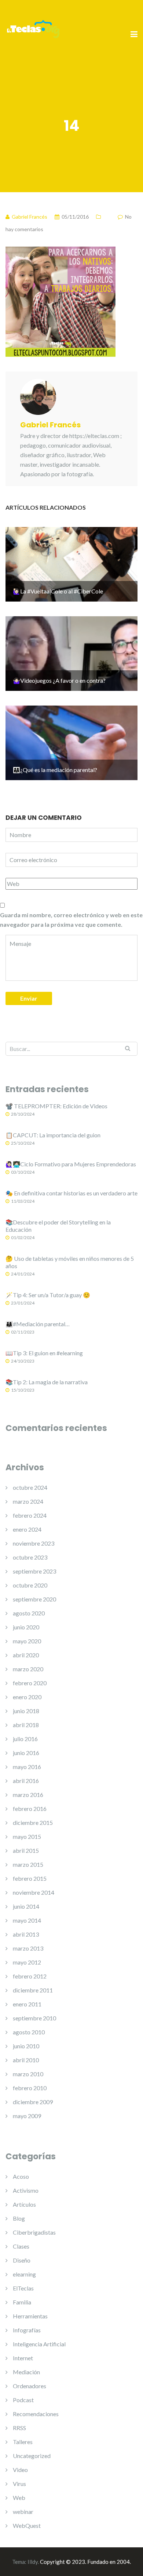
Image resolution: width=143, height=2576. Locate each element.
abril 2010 (26, 2060)
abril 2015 (26, 1850)
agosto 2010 (29, 2032)
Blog (19, 2218)
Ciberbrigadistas (34, 2232)
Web (19, 2498)
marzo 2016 (28, 1795)
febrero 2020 (30, 1683)
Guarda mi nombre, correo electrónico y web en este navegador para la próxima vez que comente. (71, 920)
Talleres (23, 2442)
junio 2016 (26, 1753)
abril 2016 (26, 1781)
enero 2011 (27, 2004)
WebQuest (27, 2525)
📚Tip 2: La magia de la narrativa (47, 1382)
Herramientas (30, 2316)
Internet (23, 2358)
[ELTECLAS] (33, 34)
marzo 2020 (28, 1669)
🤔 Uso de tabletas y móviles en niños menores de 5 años (70, 1262)
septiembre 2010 (34, 2018)
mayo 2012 (27, 1962)
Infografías (27, 2330)
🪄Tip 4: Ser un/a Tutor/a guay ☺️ (48, 1295)
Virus (19, 2484)
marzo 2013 (28, 1948)
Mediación (26, 2372)
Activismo (26, 2190)
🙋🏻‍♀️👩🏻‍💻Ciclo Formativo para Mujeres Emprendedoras (71, 1164)
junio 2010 (26, 2046)
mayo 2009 (27, 2116)
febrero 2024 (30, 1515)
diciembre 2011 (33, 1990)
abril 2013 (26, 1934)
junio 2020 (26, 1627)
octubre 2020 (30, 1585)
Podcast (23, 2400)
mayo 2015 (27, 1836)
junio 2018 (26, 1711)
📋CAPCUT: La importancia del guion (53, 1135)
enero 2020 (27, 1697)
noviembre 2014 (34, 1892)
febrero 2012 (30, 1976)
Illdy (33, 2562)
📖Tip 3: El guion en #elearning (44, 1353)
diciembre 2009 (33, 2102)
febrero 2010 (30, 2088)
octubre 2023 (30, 1557)
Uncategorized (32, 2456)
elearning (24, 2274)
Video (20, 2470)
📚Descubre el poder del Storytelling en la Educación (58, 1226)
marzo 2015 (28, 1864)
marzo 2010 (28, 2074)
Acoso (21, 2176)
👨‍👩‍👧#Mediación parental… (38, 1324)
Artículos (24, 2204)
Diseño (22, 2260)
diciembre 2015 (33, 1822)
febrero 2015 (30, 1878)
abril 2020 (26, 1655)
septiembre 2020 (34, 1599)
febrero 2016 (30, 1809)
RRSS (19, 2428)
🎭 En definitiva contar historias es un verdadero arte (71, 1193)
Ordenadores (30, 2386)
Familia (22, 2302)
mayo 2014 (27, 1920)
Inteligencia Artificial (39, 2344)
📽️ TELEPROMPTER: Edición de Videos (56, 1106)
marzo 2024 (28, 1501)
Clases (21, 2246)
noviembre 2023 (34, 1543)
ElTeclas (23, 2288)
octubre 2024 (30, 1487)
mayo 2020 (27, 1641)
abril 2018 (26, 1725)
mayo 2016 (27, 1767)
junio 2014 (26, 1906)
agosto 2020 (29, 1613)
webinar (23, 2512)
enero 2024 (27, 1529)
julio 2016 (25, 1739)
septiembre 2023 (34, 1571)
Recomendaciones (36, 2414)
